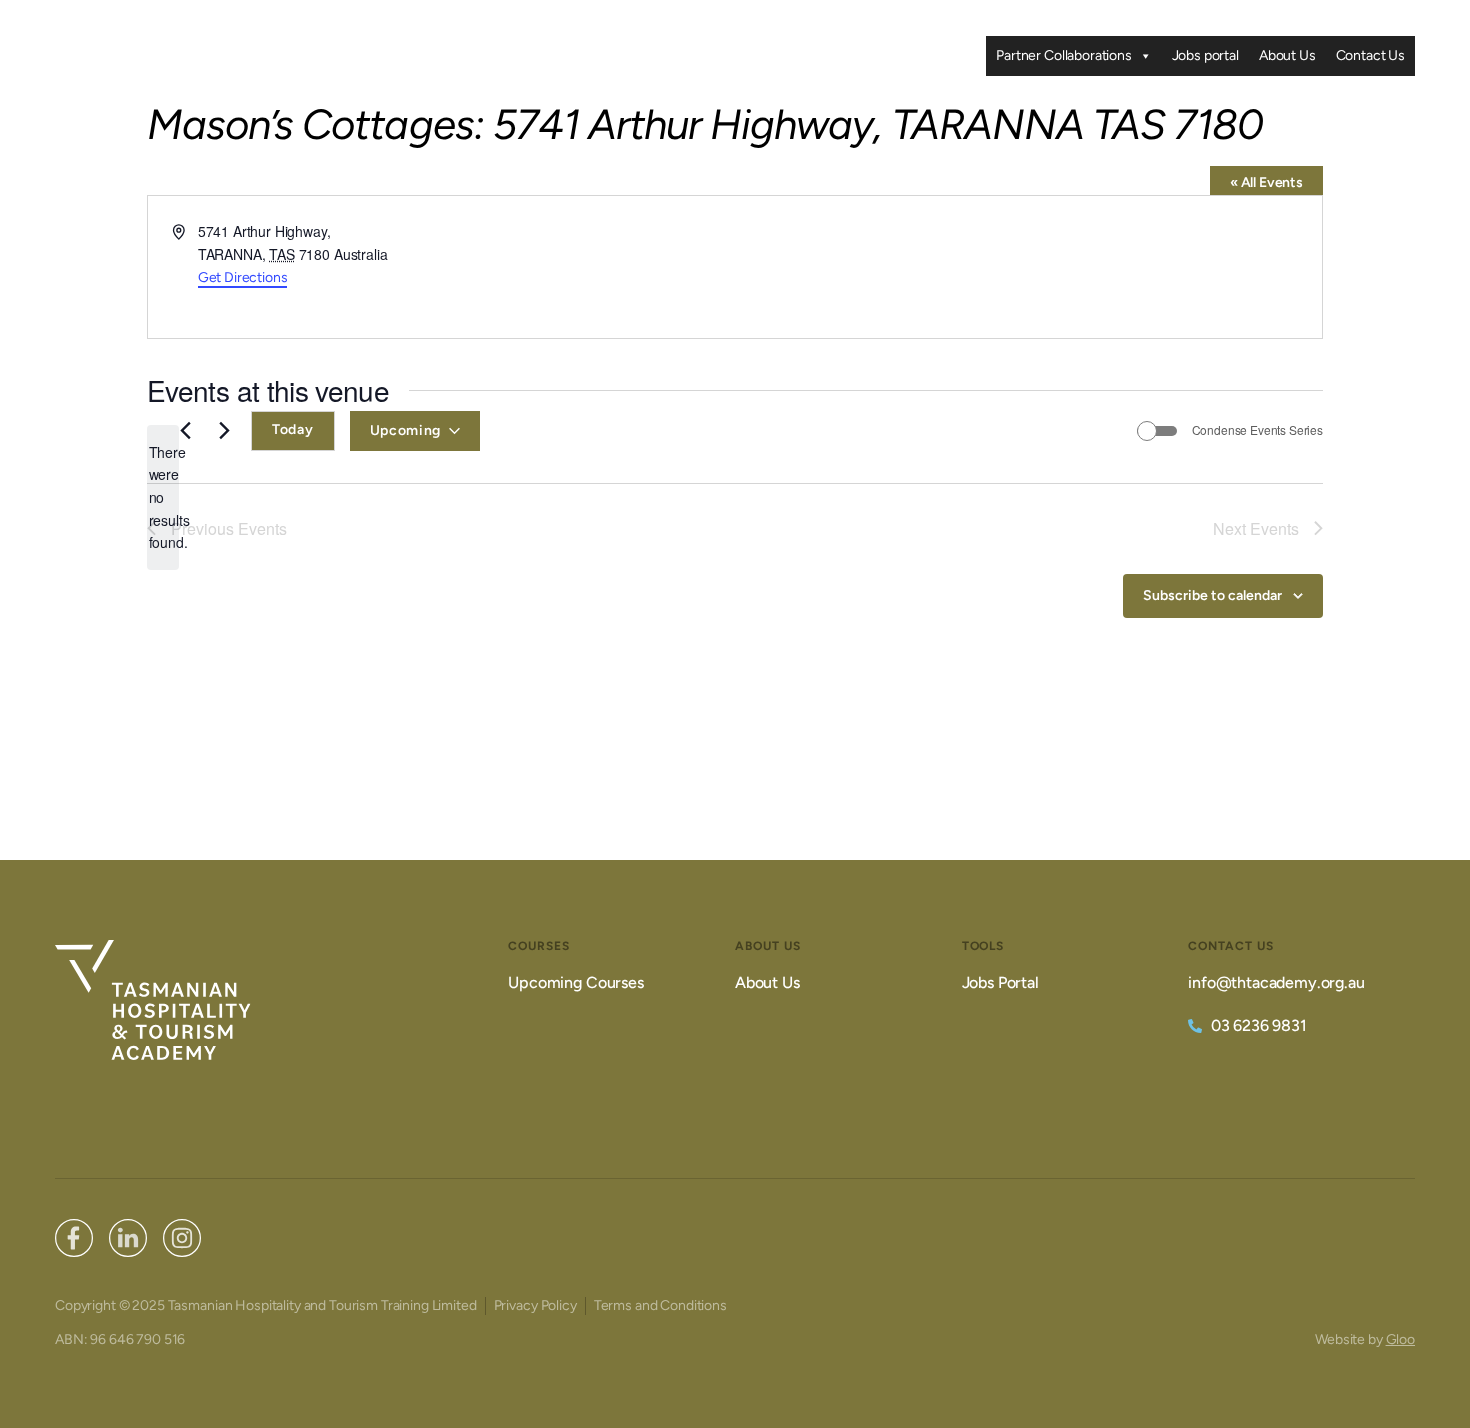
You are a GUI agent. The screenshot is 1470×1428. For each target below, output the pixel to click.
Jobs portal (1205, 55)
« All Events (1266, 182)
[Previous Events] (185, 431)
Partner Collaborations (1063, 55)
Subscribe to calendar (1212, 595)
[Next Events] (224, 431)
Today (293, 429)
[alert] (163, 497)
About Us (1287, 55)
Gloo (1400, 1339)
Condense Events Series (1257, 430)
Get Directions (243, 277)
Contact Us (1370, 55)
